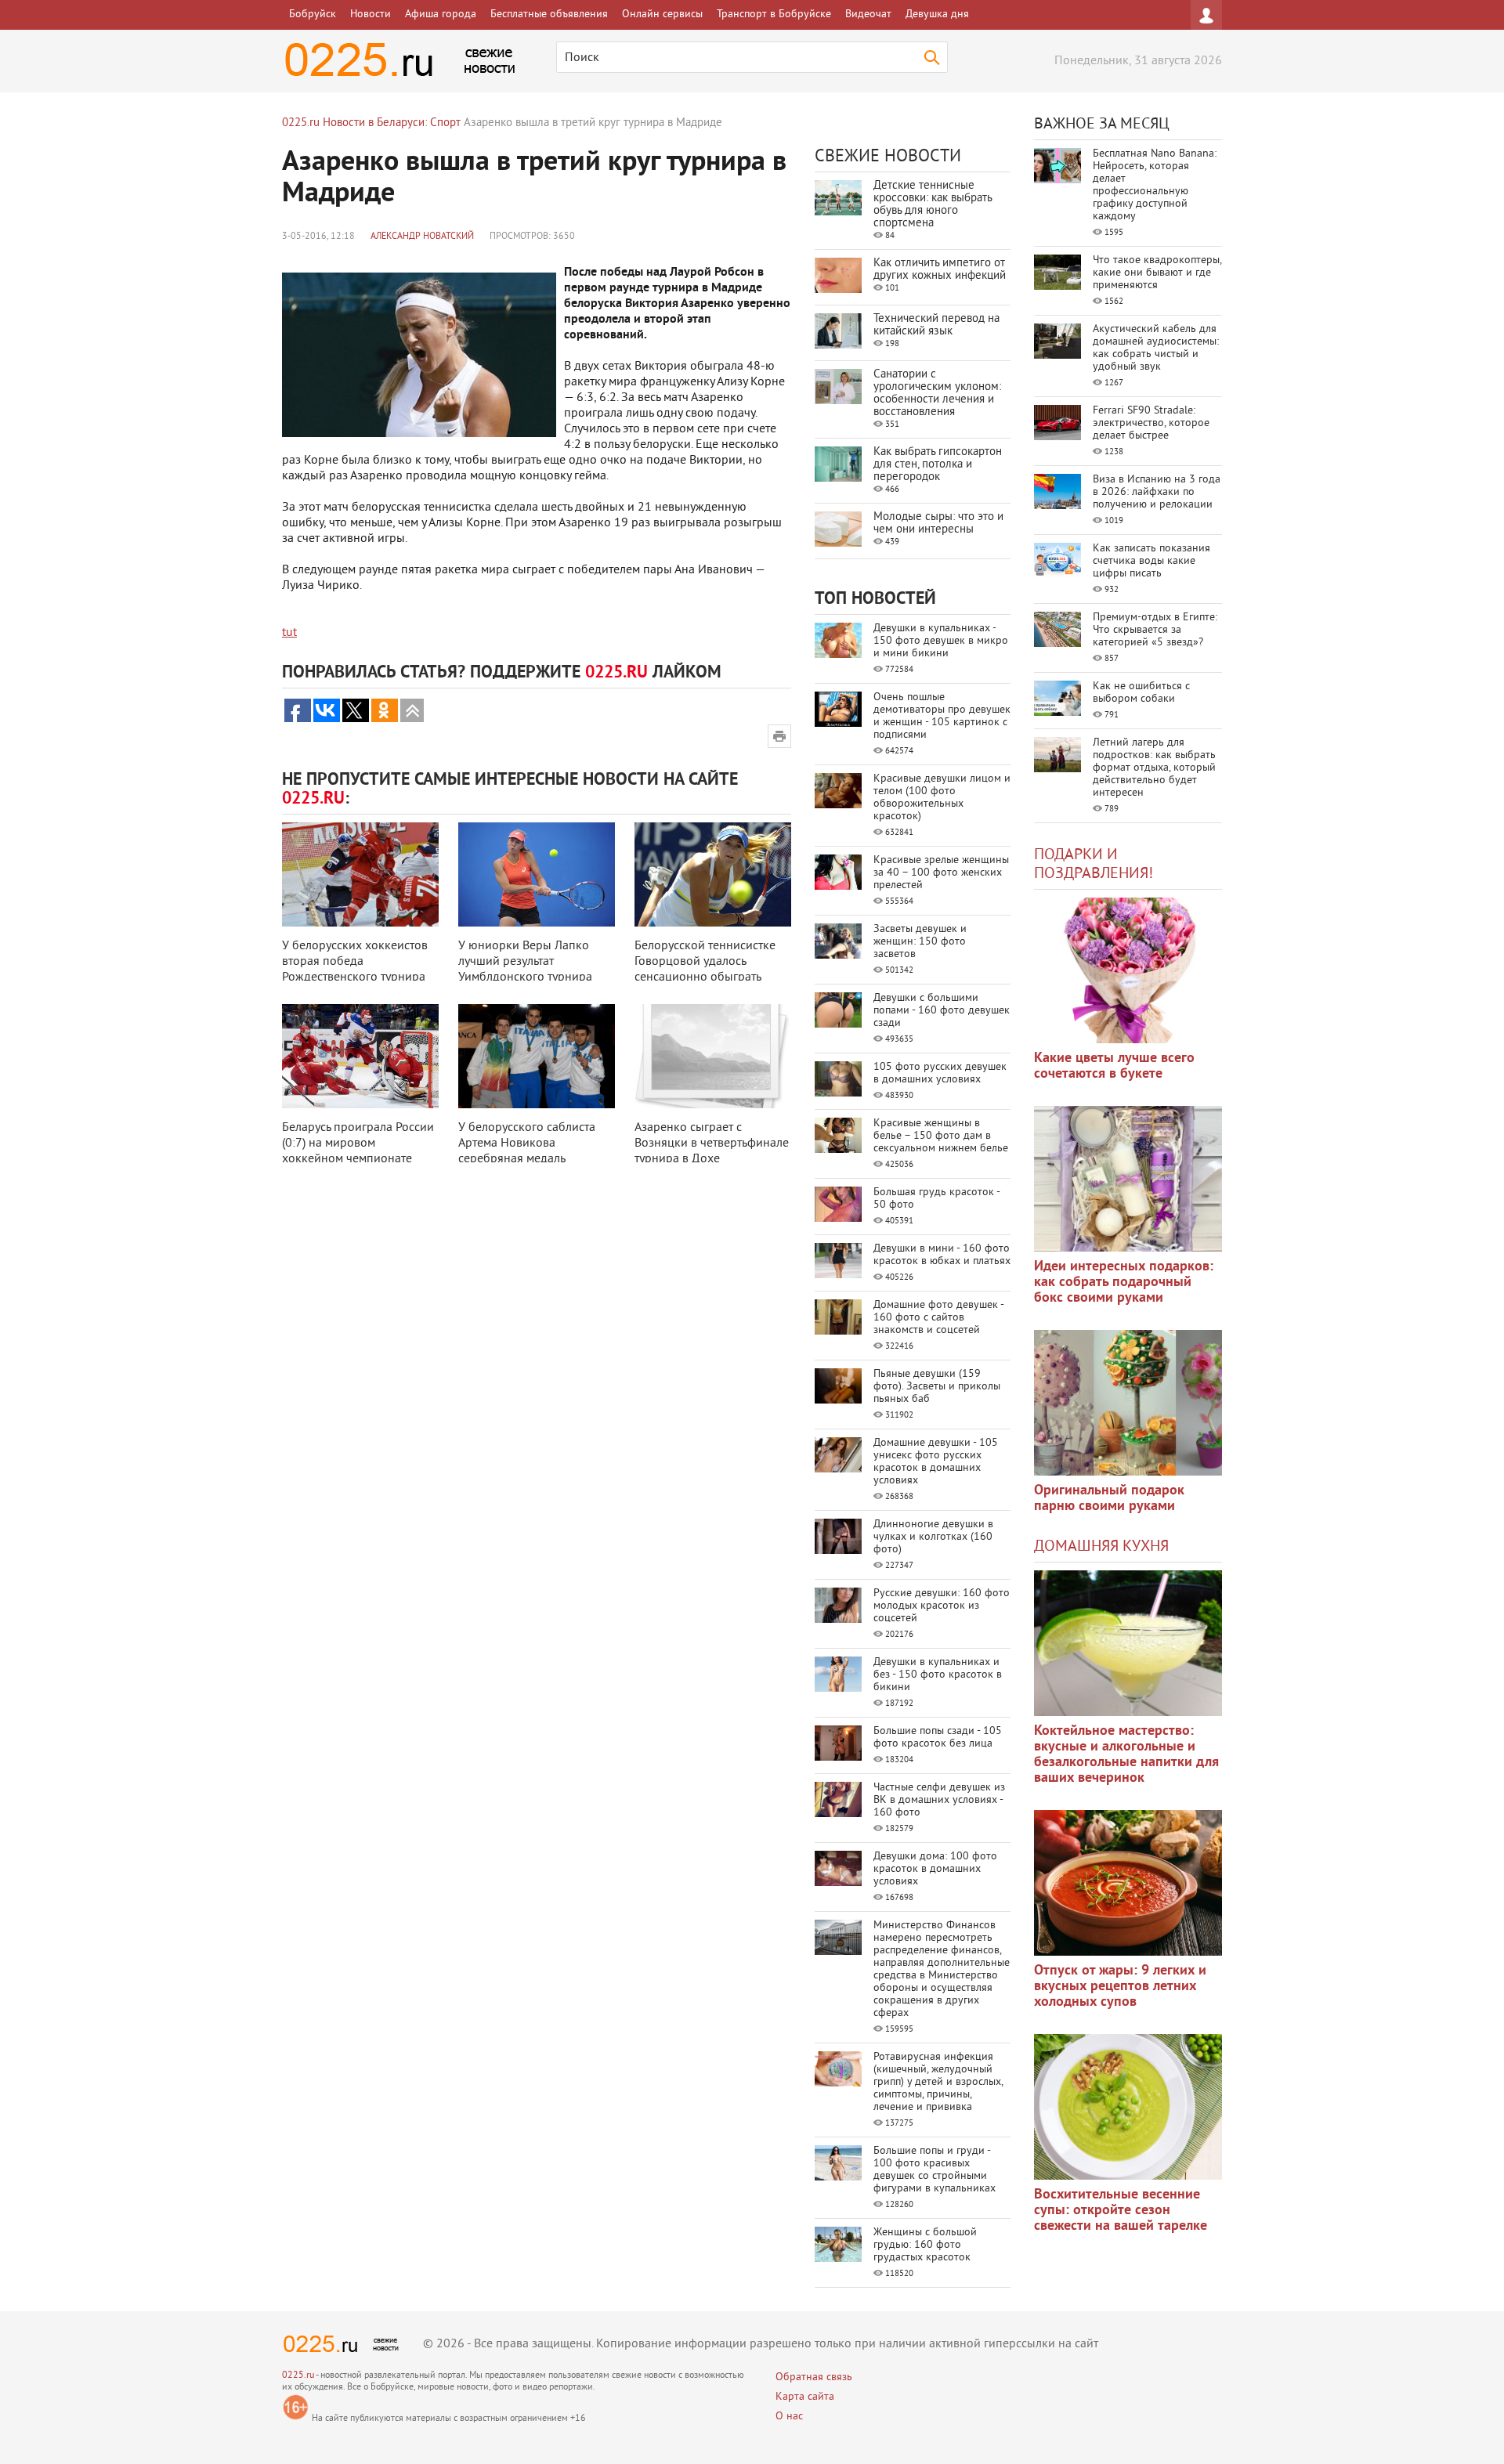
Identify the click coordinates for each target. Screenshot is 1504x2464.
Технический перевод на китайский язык (936, 325)
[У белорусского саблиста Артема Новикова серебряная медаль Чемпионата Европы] (537, 1056)
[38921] (1128, 1643)
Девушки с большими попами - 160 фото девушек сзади (942, 1011)
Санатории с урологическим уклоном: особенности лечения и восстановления (937, 394)
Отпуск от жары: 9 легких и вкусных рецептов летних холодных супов (1120, 1987)
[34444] (1128, 1403)
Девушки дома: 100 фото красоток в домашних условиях (935, 1869)
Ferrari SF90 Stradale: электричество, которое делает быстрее (1151, 423)
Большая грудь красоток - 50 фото (936, 1199)
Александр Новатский (422, 237)
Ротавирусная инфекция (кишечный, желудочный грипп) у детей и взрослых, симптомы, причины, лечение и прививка (938, 2082)
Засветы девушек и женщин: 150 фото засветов (920, 942)
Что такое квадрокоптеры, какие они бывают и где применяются (1157, 273)
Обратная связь (814, 2377)
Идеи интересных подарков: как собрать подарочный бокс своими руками (1124, 1283)
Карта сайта (805, 2397)
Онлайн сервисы (662, 14)
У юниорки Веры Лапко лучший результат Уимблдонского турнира (525, 962)
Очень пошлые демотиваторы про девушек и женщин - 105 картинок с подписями (942, 716)
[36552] (1128, 2107)
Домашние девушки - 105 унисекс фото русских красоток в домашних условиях (936, 1462)
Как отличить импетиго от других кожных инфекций (940, 270)
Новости (371, 14)
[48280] (1128, 1179)
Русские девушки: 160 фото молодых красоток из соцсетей (942, 1606)
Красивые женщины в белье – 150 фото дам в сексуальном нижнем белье (941, 1136)
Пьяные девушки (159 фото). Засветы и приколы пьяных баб (937, 1387)
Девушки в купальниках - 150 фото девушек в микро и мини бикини (941, 641)
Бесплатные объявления (549, 14)
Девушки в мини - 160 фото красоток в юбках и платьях (942, 1255)
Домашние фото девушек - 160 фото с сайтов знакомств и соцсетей (938, 1318)
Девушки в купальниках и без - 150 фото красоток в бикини (938, 1675)
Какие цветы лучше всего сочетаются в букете (1114, 1066)
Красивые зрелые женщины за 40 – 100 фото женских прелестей (941, 873)
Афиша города (441, 14)
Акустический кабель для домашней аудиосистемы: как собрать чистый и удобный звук (1156, 348)
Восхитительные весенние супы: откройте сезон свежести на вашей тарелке (1121, 2211)
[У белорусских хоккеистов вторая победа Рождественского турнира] (360, 874)
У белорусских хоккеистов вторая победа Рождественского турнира (355, 962)
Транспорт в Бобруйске (774, 14)
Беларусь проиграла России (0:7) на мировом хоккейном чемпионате (358, 1143)
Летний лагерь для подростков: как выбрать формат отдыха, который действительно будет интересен (1154, 768)
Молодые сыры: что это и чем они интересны (938, 524)
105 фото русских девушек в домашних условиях (940, 1073)
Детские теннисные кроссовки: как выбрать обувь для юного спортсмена (933, 205)
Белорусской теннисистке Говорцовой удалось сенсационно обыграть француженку (705, 970)
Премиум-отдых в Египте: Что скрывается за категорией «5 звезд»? (1155, 630)
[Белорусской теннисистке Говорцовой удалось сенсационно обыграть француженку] (713, 874)
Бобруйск (313, 14)
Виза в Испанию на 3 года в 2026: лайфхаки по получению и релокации (1157, 492)
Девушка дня (937, 14)
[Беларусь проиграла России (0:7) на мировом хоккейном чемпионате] (360, 1056)
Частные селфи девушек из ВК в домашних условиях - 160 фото (939, 1800)
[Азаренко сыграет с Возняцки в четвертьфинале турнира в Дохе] (713, 1056)
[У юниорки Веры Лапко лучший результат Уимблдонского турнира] (537, 874)
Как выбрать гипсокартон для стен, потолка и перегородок (938, 465)
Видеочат (868, 14)
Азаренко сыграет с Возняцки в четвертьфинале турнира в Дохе (712, 1143)
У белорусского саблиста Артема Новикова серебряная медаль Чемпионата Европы (527, 1151)
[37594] (1128, 1883)
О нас (789, 2417)
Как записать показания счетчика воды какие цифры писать (1151, 561)
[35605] (1128, 970)
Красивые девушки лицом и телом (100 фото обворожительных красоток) (942, 798)
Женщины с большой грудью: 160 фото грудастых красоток (925, 2245)
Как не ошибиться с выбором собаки (1141, 693)
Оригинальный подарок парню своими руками (1109, 1499)
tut (289, 633)
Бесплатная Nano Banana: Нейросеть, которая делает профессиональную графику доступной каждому (1155, 185)
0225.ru (298, 2376)
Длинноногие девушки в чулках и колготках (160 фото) (933, 1537)
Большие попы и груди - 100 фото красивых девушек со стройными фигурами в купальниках (935, 2170)
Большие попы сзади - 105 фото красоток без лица (938, 1738)
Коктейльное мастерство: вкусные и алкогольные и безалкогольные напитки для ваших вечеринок (1126, 1755)
